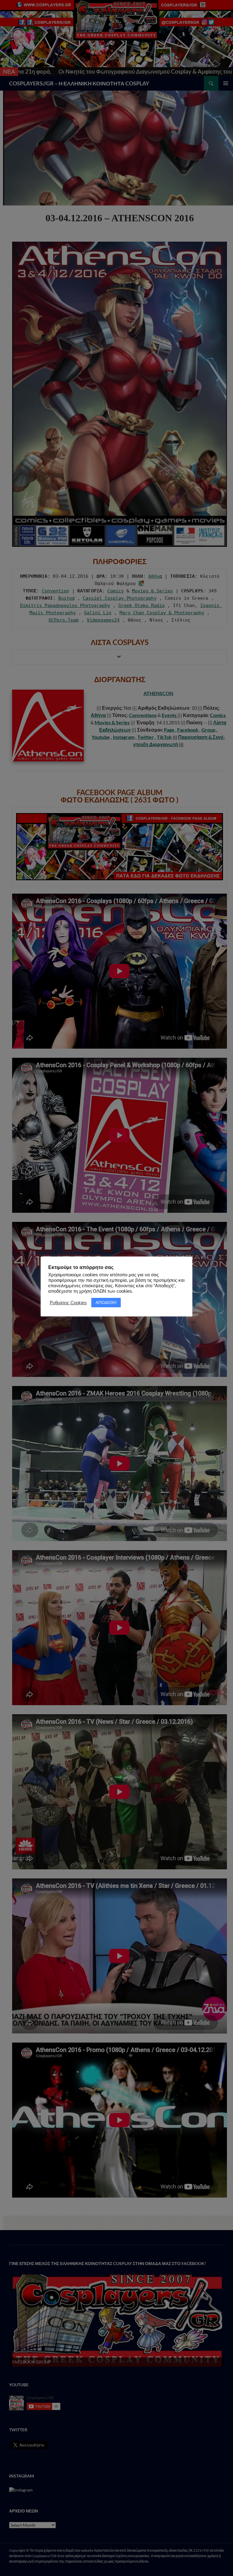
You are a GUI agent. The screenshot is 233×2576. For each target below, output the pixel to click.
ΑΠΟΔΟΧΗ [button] (106, 1302)
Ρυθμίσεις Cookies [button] (68, 1303)
